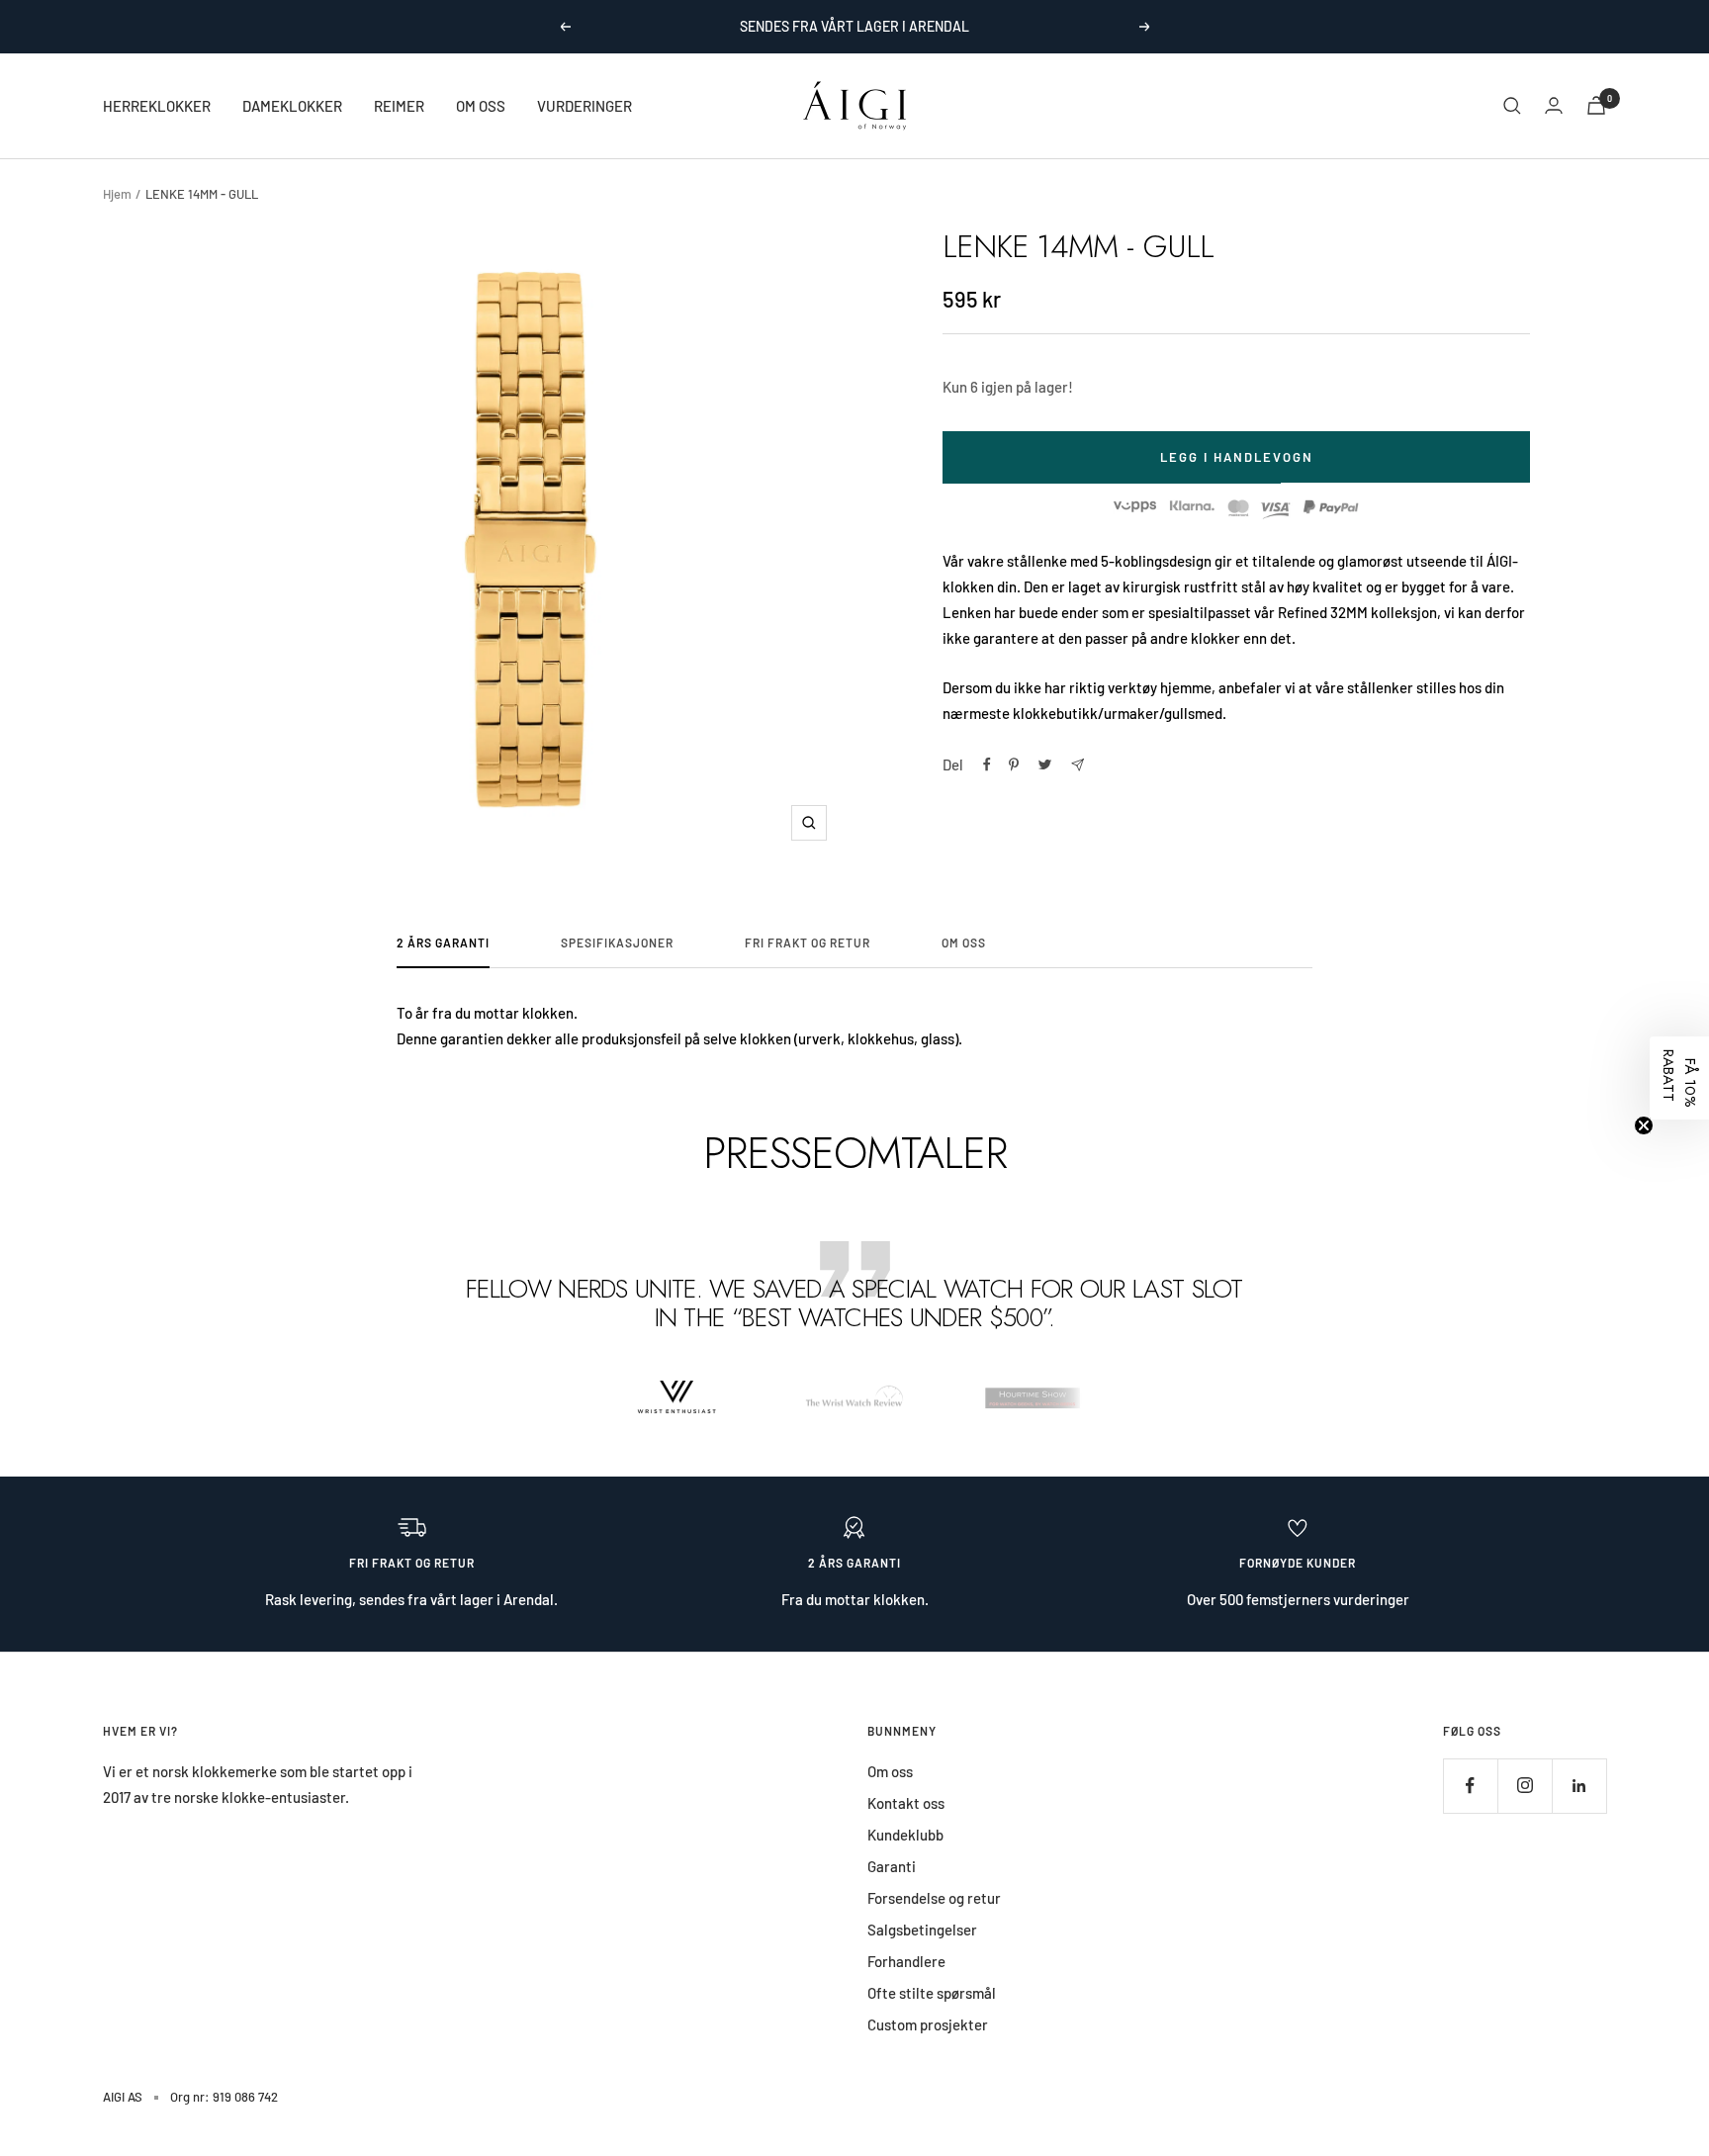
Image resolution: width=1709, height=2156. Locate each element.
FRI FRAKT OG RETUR (808, 943)
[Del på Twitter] (1045, 764)
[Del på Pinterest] (1014, 764)
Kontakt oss (906, 1803)
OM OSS (481, 106)
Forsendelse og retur (934, 1898)
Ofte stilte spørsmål (932, 1993)
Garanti (892, 1866)
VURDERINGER (585, 106)
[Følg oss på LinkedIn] (1579, 1786)
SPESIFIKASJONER (617, 943)
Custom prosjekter (928, 2024)
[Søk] (1512, 106)
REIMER (399, 106)
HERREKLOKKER (157, 106)
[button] (1679, 1078)
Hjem (117, 194)
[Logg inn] (1554, 105)
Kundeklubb (905, 1835)
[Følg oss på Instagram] (1525, 1786)
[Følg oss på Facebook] (1470, 1786)
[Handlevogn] (1596, 105)
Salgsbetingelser (922, 1930)
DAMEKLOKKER (292, 106)
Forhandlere (906, 1961)
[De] (1078, 765)
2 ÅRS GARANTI (443, 943)
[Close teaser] (1644, 1125)
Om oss (890, 1771)
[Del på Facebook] (987, 764)
